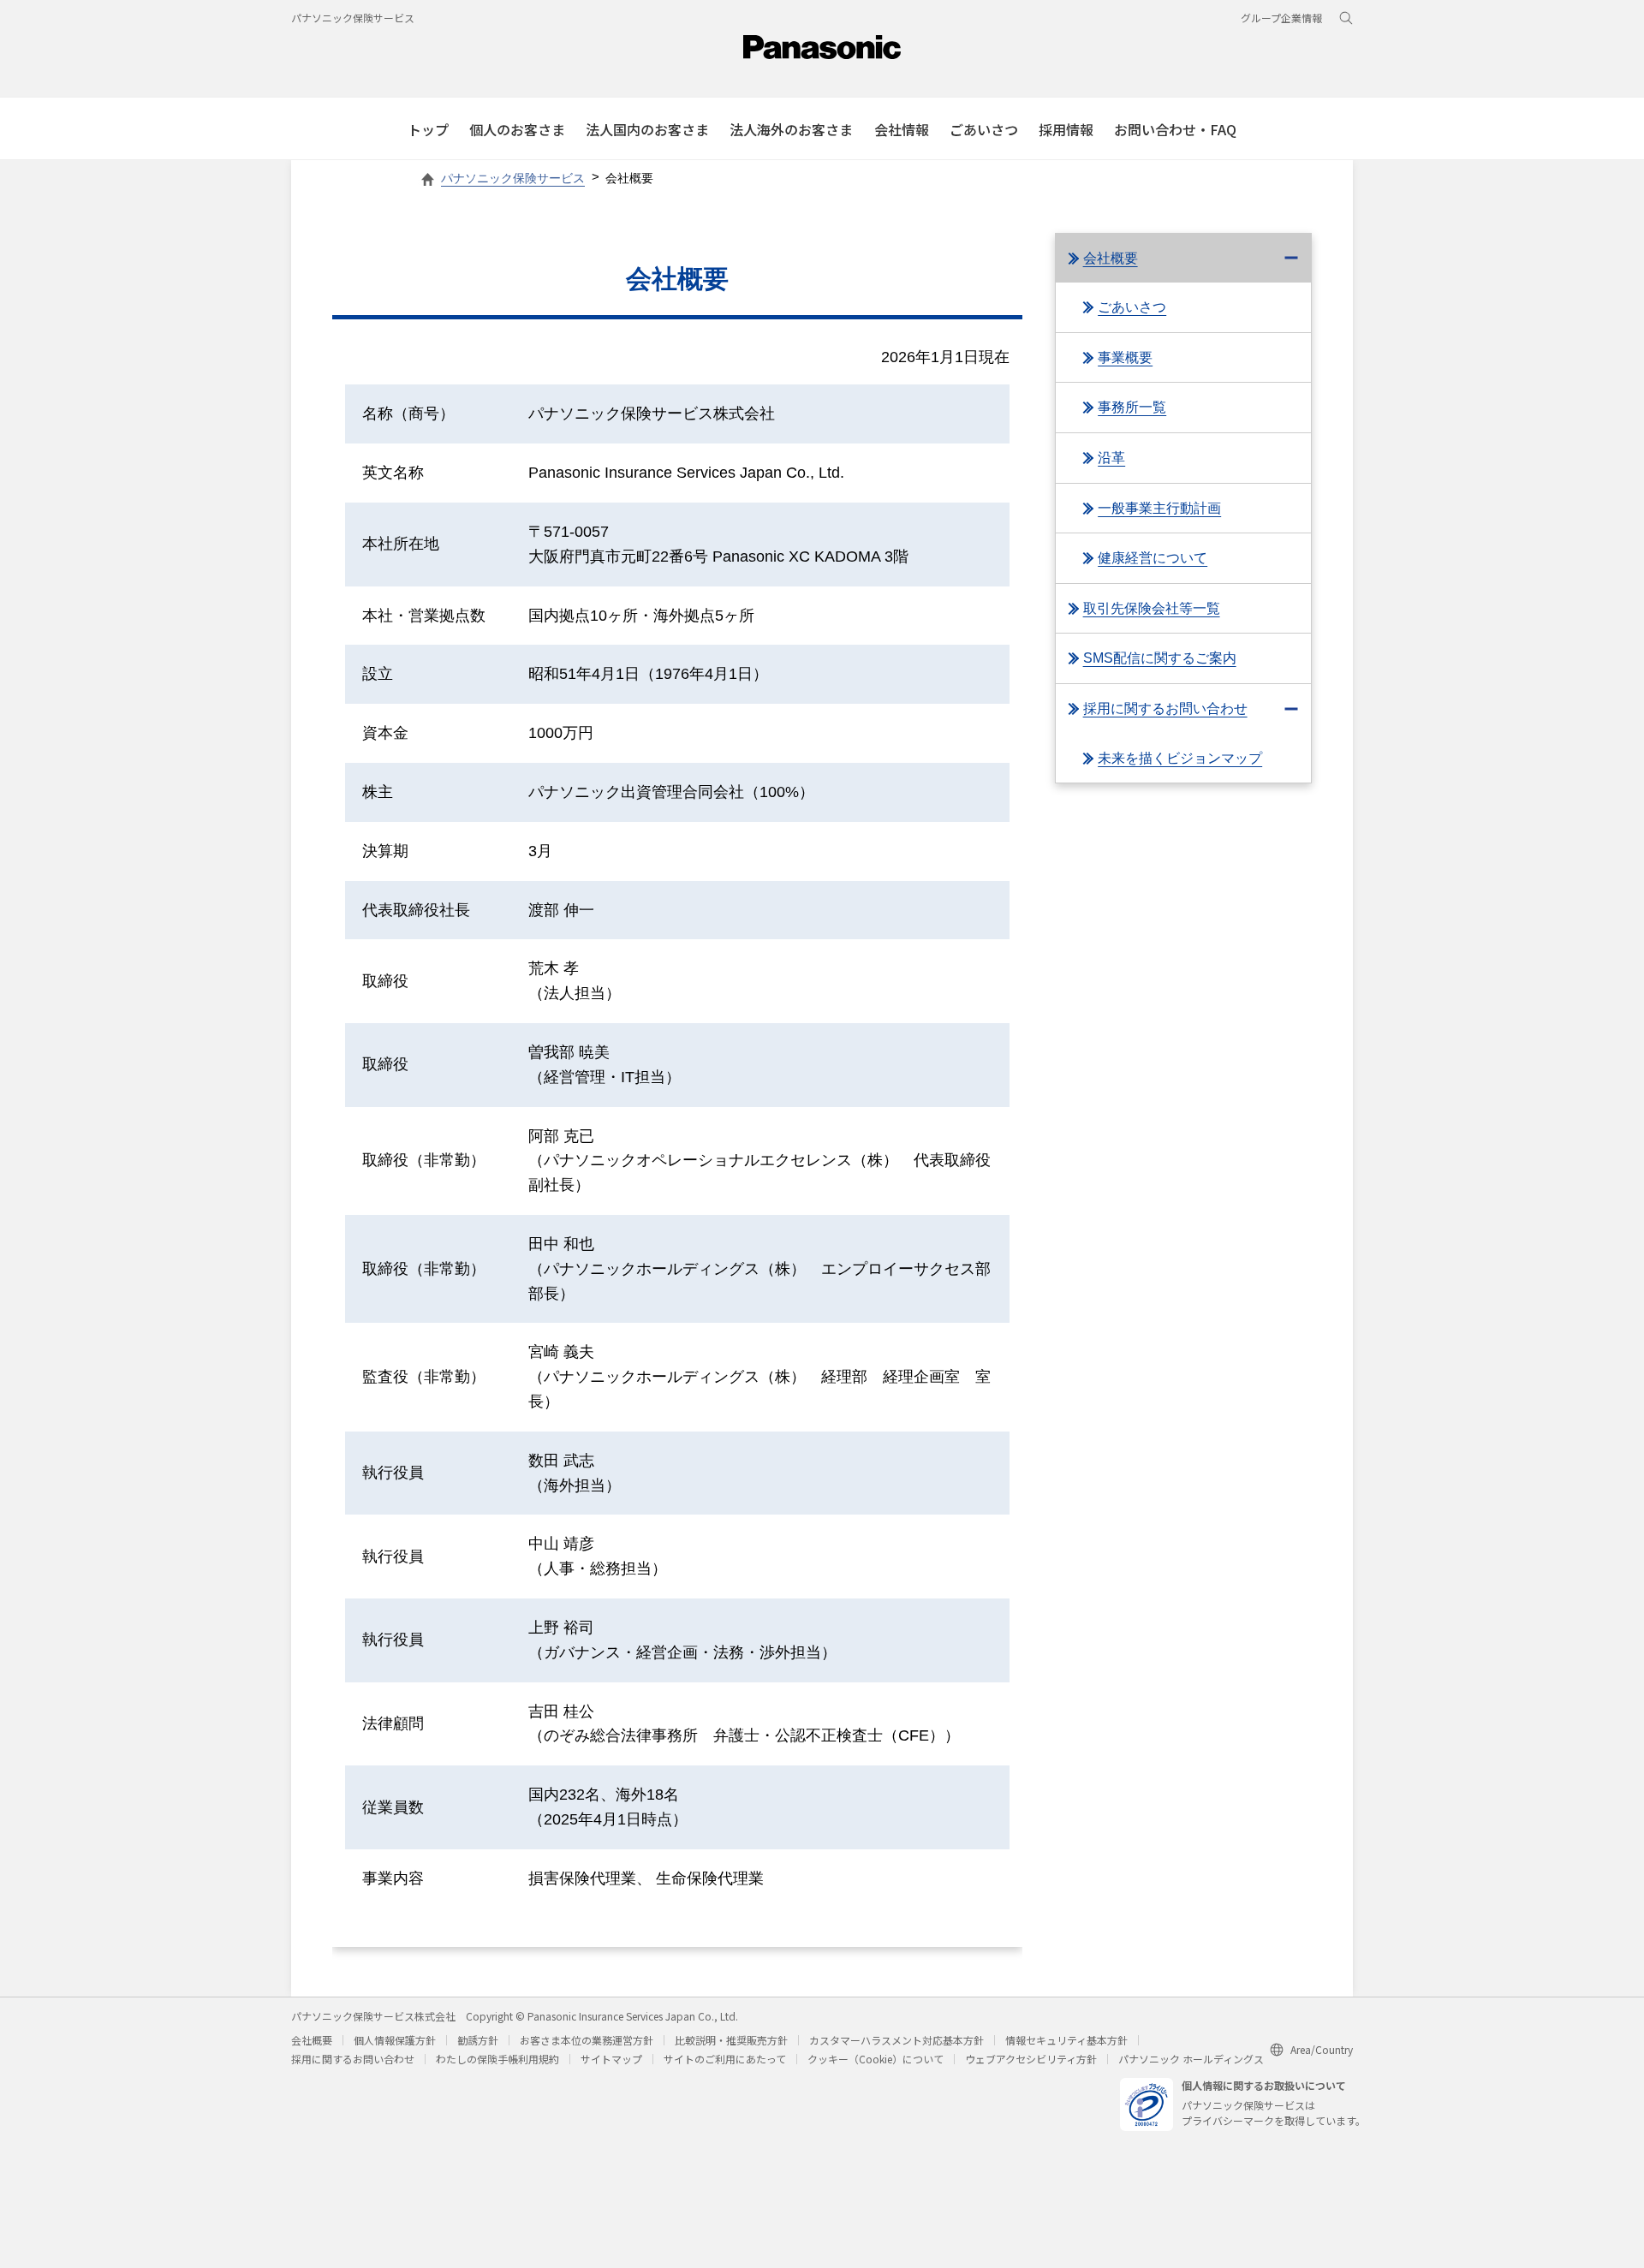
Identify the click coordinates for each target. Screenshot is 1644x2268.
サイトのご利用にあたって (725, 2059)
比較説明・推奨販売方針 (731, 2040)
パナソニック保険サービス (353, 18)
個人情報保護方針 (395, 2040)
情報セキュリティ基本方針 (1066, 2040)
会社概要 (312, 2040)
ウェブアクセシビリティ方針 (1031, 2059)
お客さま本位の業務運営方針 (587, 2040)
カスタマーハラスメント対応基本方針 (896, 2040)
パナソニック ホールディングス (1191, 2059)
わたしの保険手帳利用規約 (497, 2059)
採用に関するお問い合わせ (353, 2059)
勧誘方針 (478, 2040)
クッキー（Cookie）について (876, 2059)
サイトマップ (611, 2059)
